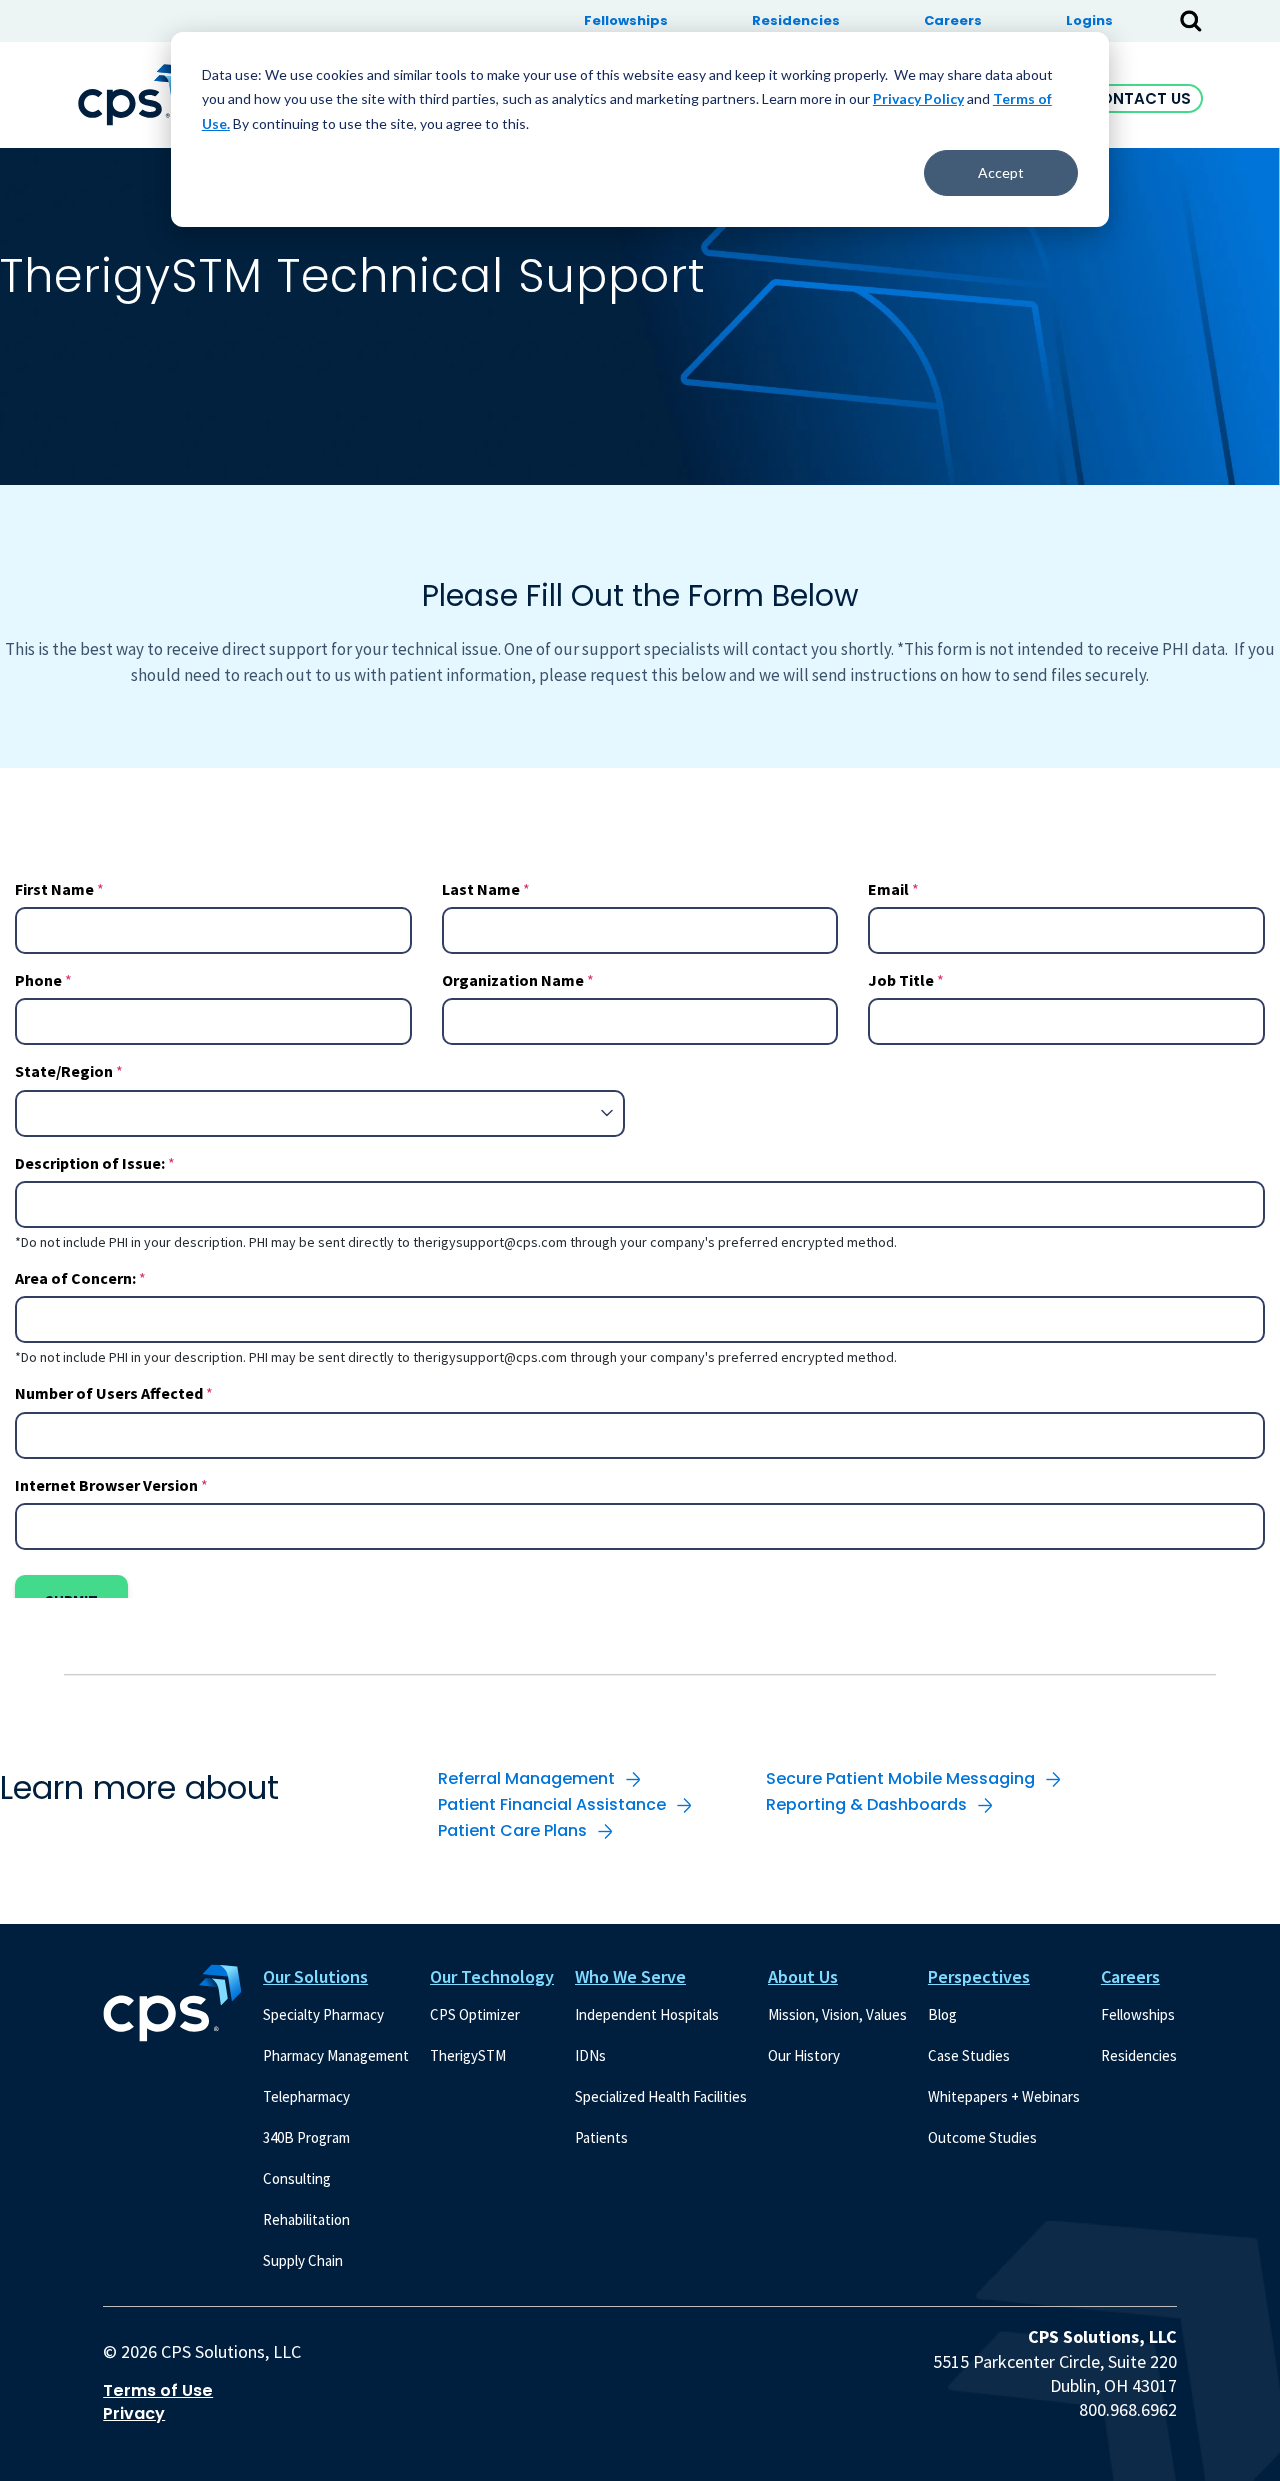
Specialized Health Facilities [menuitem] (661, 2096)
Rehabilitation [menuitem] (306, 2219)
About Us (803, 1976)
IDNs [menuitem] (590, 2055)
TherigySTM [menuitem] (468, 2055)
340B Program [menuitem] (306, 2137)
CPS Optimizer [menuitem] (475, 2014)
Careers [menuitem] (953, 20)
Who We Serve (630, 1976)
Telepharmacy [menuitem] (306, 2096)
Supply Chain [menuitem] (303, 2260)
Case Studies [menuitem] (969, 2055)
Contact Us (1139, 98)
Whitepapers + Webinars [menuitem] (1004, 2096)
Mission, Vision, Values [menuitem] (837, 2014)
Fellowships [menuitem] (626, 20)
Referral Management (526, 1778)
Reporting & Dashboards (866, 1804)
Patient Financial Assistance (552, 1804)
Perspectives (979, 1976)
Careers (1130, 1976)
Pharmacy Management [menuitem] (336, 2055)
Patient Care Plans (512, 1830)
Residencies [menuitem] (796, 20)
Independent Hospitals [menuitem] (647, 2014)
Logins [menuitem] (1089, 20)
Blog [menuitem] (942, 2014)
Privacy (134, 2414)
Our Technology (492, 1976)
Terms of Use (158, 2391)
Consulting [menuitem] (297, 2178)
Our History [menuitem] (804, 2055)
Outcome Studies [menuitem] (982, 2137)
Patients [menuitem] (601, 2137)
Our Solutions (315, 1976)
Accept (1001, 172)
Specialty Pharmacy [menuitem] (323, 2014)
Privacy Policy (918, 98)
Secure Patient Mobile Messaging (900, 1778)
